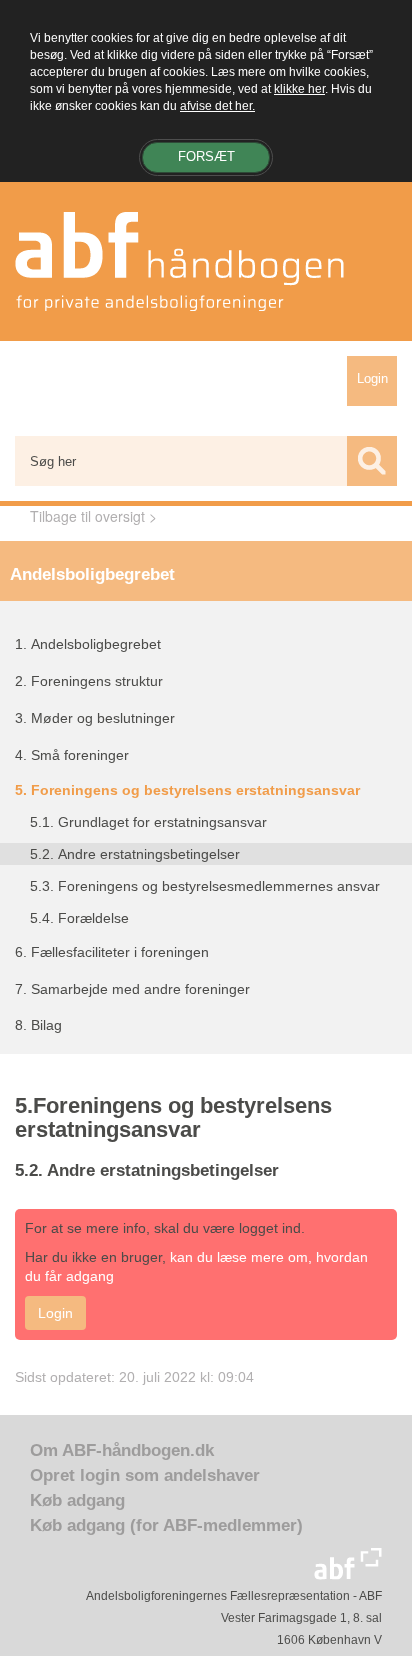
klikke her (299, 89)
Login (372, 378)
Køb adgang (77, 1500)
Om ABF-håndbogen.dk (122, 1450)
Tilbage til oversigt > (93, 516)
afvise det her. (217, 106)
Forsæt (206, 156)
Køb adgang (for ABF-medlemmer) (166, 1525)
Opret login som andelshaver (145, 1475)
